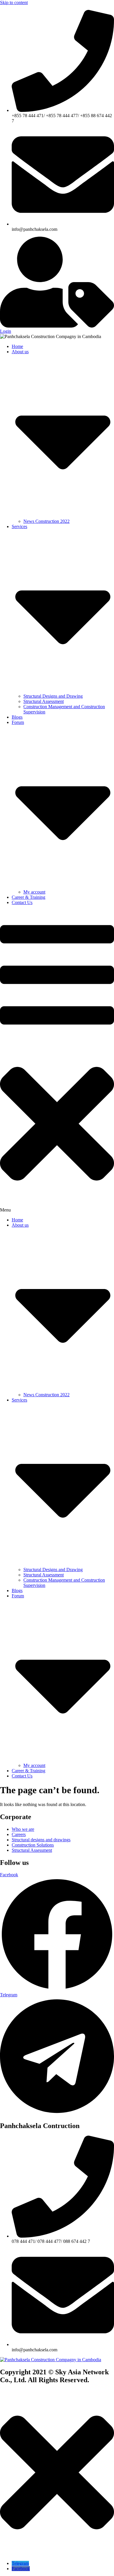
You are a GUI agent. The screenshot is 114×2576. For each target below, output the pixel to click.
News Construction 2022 (46, 521)
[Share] (82, 6)
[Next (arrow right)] (104, 1288)
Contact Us (22, 902)
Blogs (17, 717)
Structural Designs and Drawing (53, 696)
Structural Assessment (44, 701)
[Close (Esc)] (95, 6)
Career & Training (28, 897)
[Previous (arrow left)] (10, 1288)
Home (17, 346)
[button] (57, 1061)
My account (34, 892)
